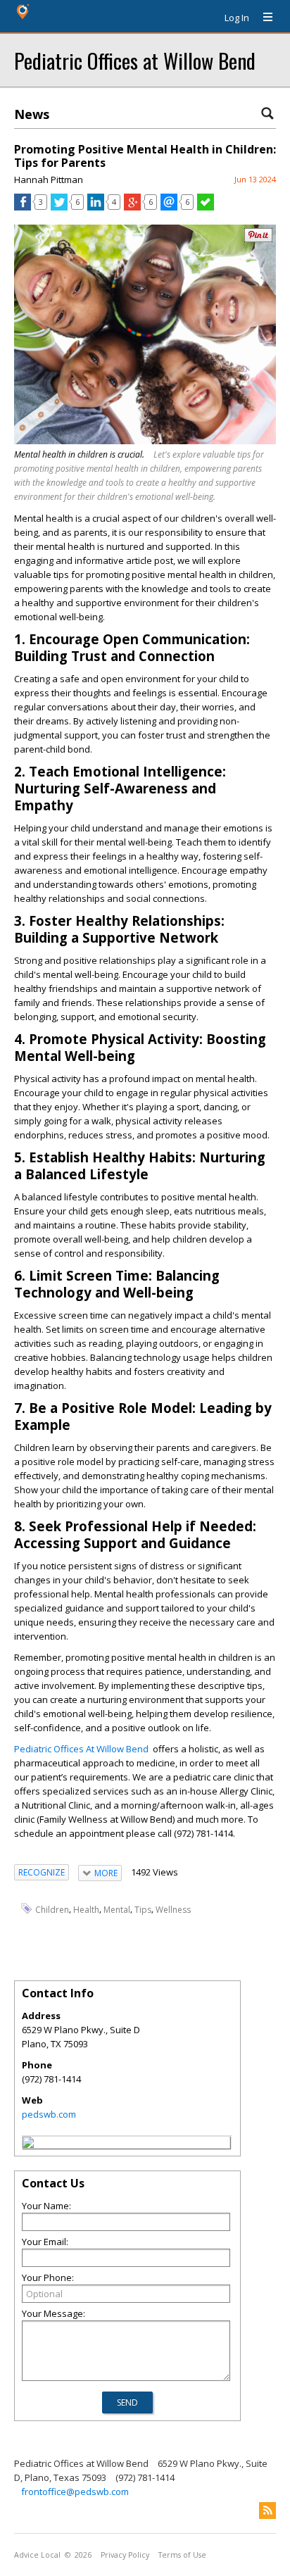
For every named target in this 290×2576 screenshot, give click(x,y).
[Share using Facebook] (23, 207)
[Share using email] (169, 207)
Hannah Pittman (49, 180)
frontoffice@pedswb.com (75, 2492)
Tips (143, 1910)
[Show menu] (263, 18)
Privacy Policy (125, 2555)
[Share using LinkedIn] (96, 207)
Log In (237, 18)
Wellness (173, 1910)
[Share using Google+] (132, 207)
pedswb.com (49, 2114)
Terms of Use (182, 2555)
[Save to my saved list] (206, 207)
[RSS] (267, 2511)
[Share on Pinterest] (258, 239)
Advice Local (37, 2555)
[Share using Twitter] (59, 207)
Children (52, 1910)
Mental (117, 1910)
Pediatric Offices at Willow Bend (135, 60)
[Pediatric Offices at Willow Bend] (28, 2144)
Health (86, 1910)
